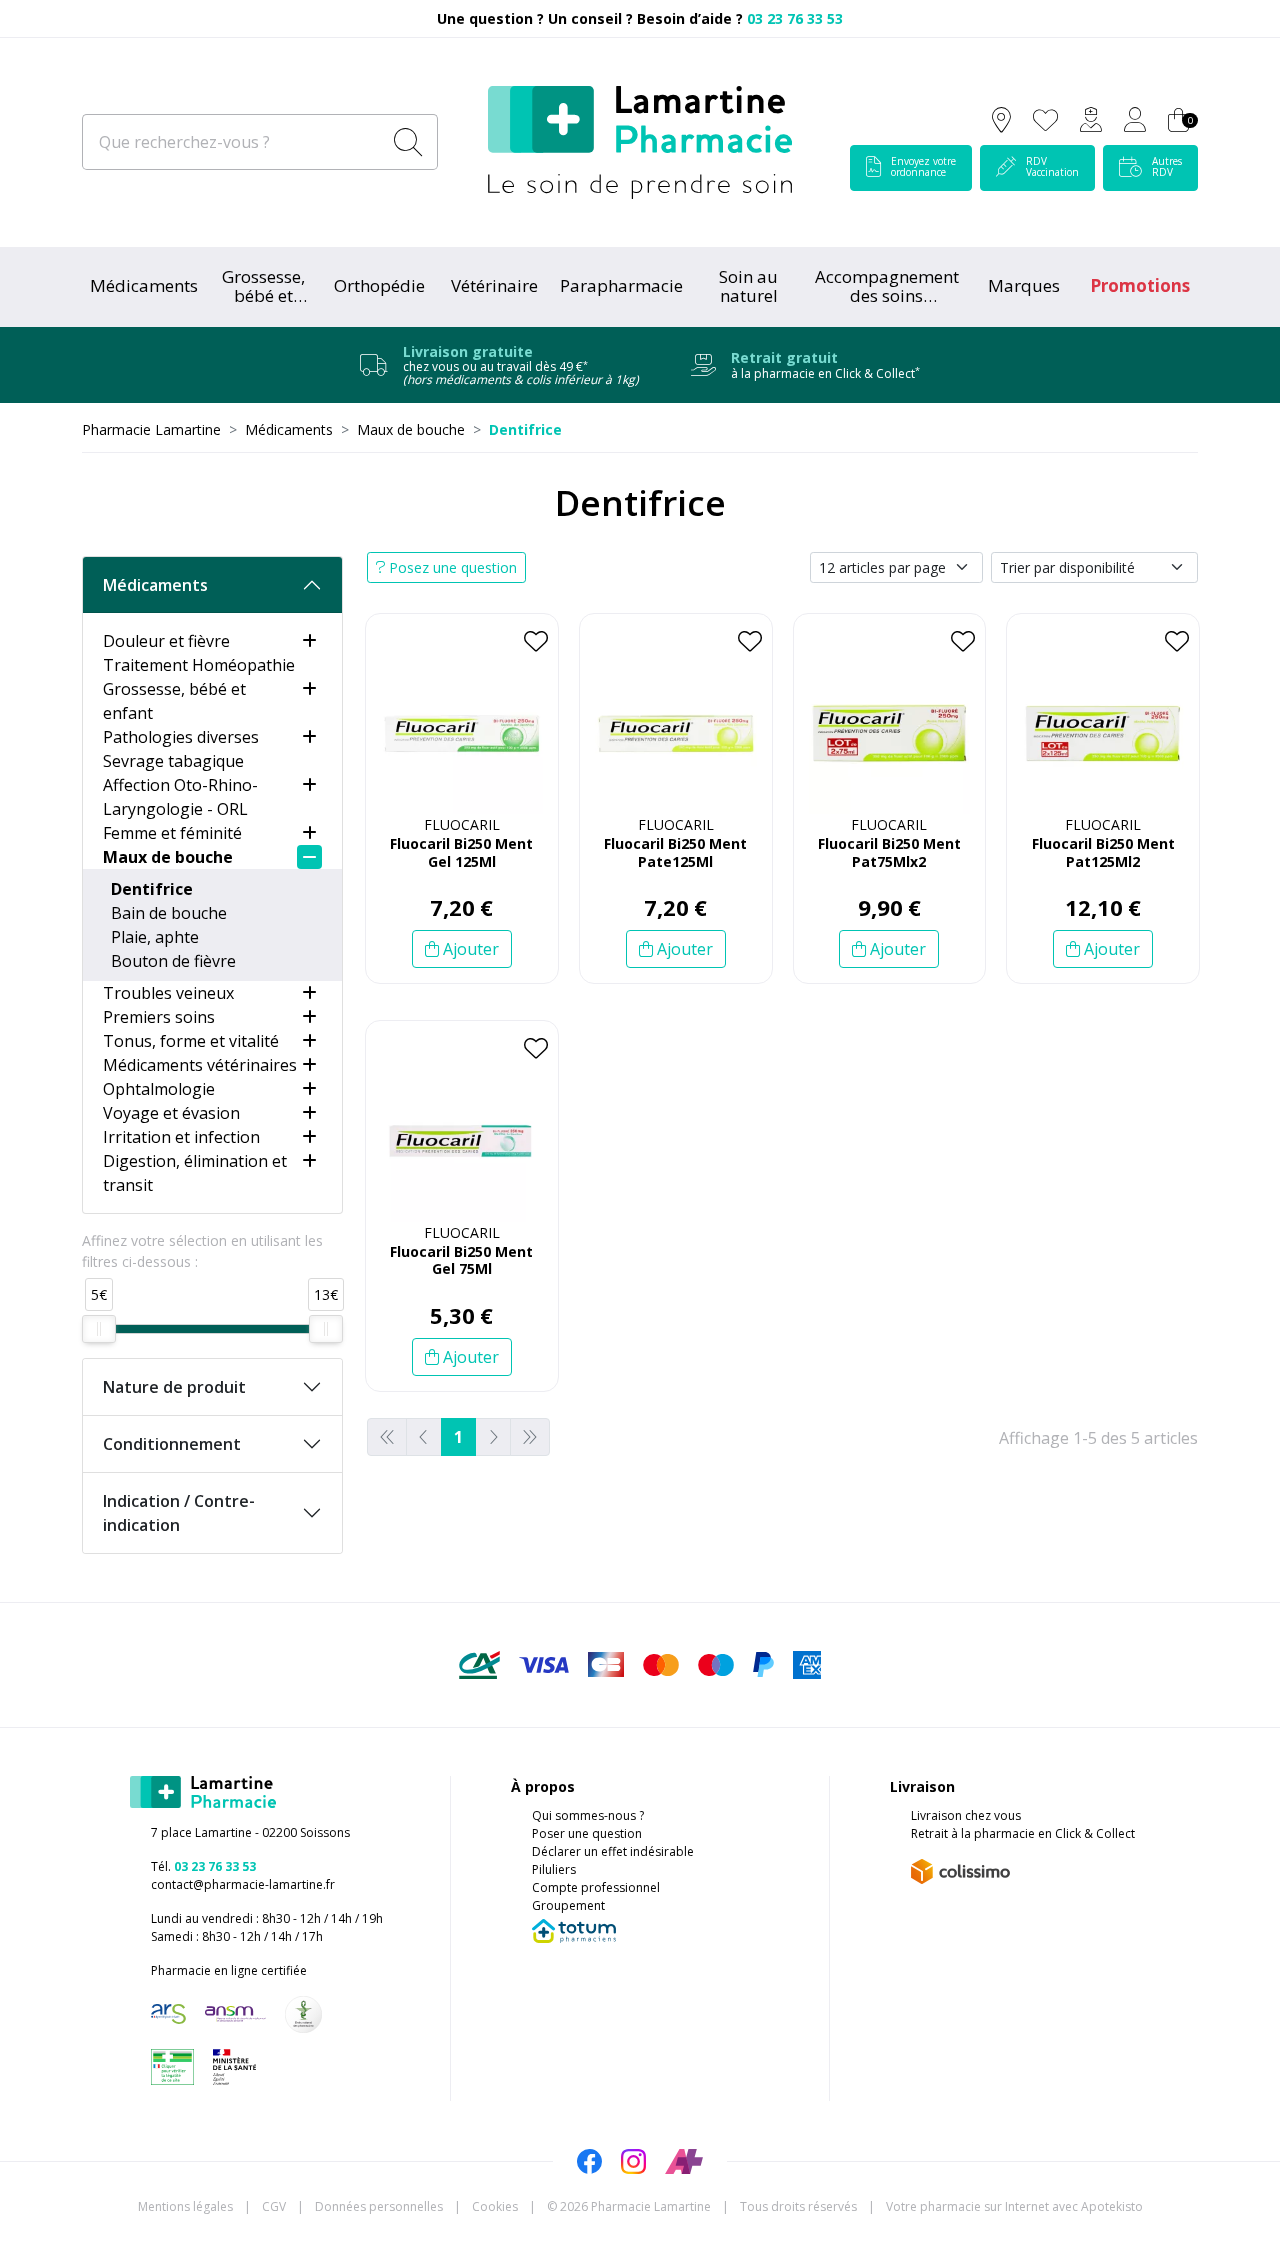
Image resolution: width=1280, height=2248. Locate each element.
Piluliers (554, 1869)
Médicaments (144, 285)
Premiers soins (159, 1017)
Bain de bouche (169, 913)
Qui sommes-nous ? (588, 1815)
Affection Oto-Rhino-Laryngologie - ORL (180, 797)
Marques (1024, 285)
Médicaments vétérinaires (200, 1065)
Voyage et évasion (171, 1113)
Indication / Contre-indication (179, 1513)
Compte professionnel (596, 1887)
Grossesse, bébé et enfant (174, 701)
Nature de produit (174, 1387)
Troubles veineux (168, 993)
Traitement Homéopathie (199, 665)
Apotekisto (1014, 2206)
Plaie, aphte (155, 937)
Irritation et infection (181, 1137)
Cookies (495, 2206)
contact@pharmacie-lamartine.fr (243, 1884)
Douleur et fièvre (166, 641)
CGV (274, 2206)
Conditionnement (172, 1444)
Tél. (203, 1866)
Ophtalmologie (159, 1089)
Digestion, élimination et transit (195, 1173)
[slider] (99, 1329)
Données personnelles (379, 2206)
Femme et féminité (172, 833)
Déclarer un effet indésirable (613, 1851)
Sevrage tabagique (173, 761)
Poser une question (587, 1833)
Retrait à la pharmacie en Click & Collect (1023, 1833)
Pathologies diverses (181, 737)
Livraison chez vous (966, 1815)
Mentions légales (185, 2206)
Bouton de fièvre (173, 961)
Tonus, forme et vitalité (191, 1041)
